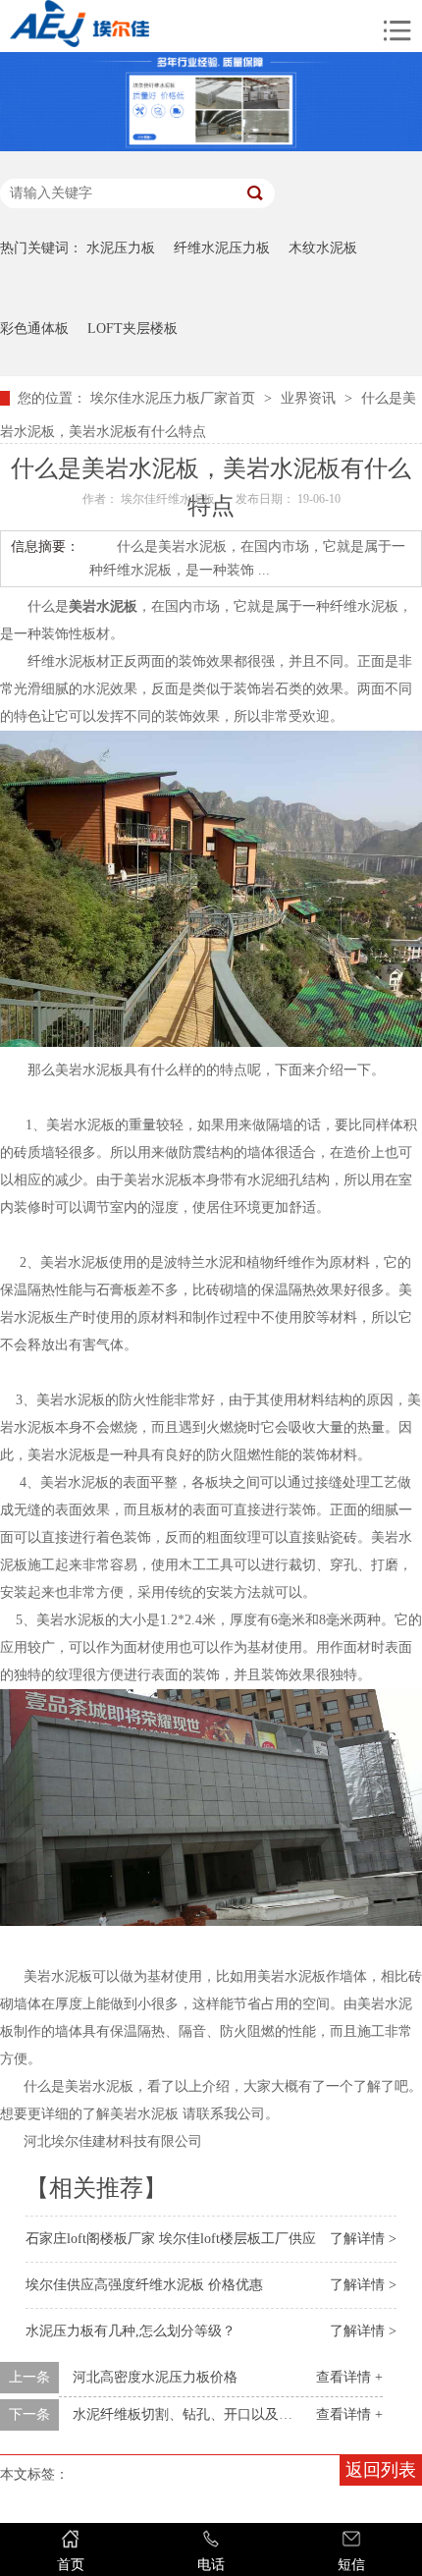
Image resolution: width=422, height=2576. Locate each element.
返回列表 (381, 2470)
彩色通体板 (34, 329)
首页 (71, 2565)
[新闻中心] (211, 147)
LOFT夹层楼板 (132, 329)
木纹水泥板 (323, 248)
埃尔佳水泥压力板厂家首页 (173, 398)
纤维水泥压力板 (222, 248)
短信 (351, 2565)
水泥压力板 (121, 248)
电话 (211, 2565)
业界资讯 (308, 398)
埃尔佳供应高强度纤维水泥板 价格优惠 (144, 2285)
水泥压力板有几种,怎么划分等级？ (131, 2331)
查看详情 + (349, 2377)
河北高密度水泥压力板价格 (155, 2377)
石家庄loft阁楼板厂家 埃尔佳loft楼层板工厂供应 (171, 2239)
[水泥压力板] (136, 26)
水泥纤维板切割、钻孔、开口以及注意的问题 (210, 2414)
